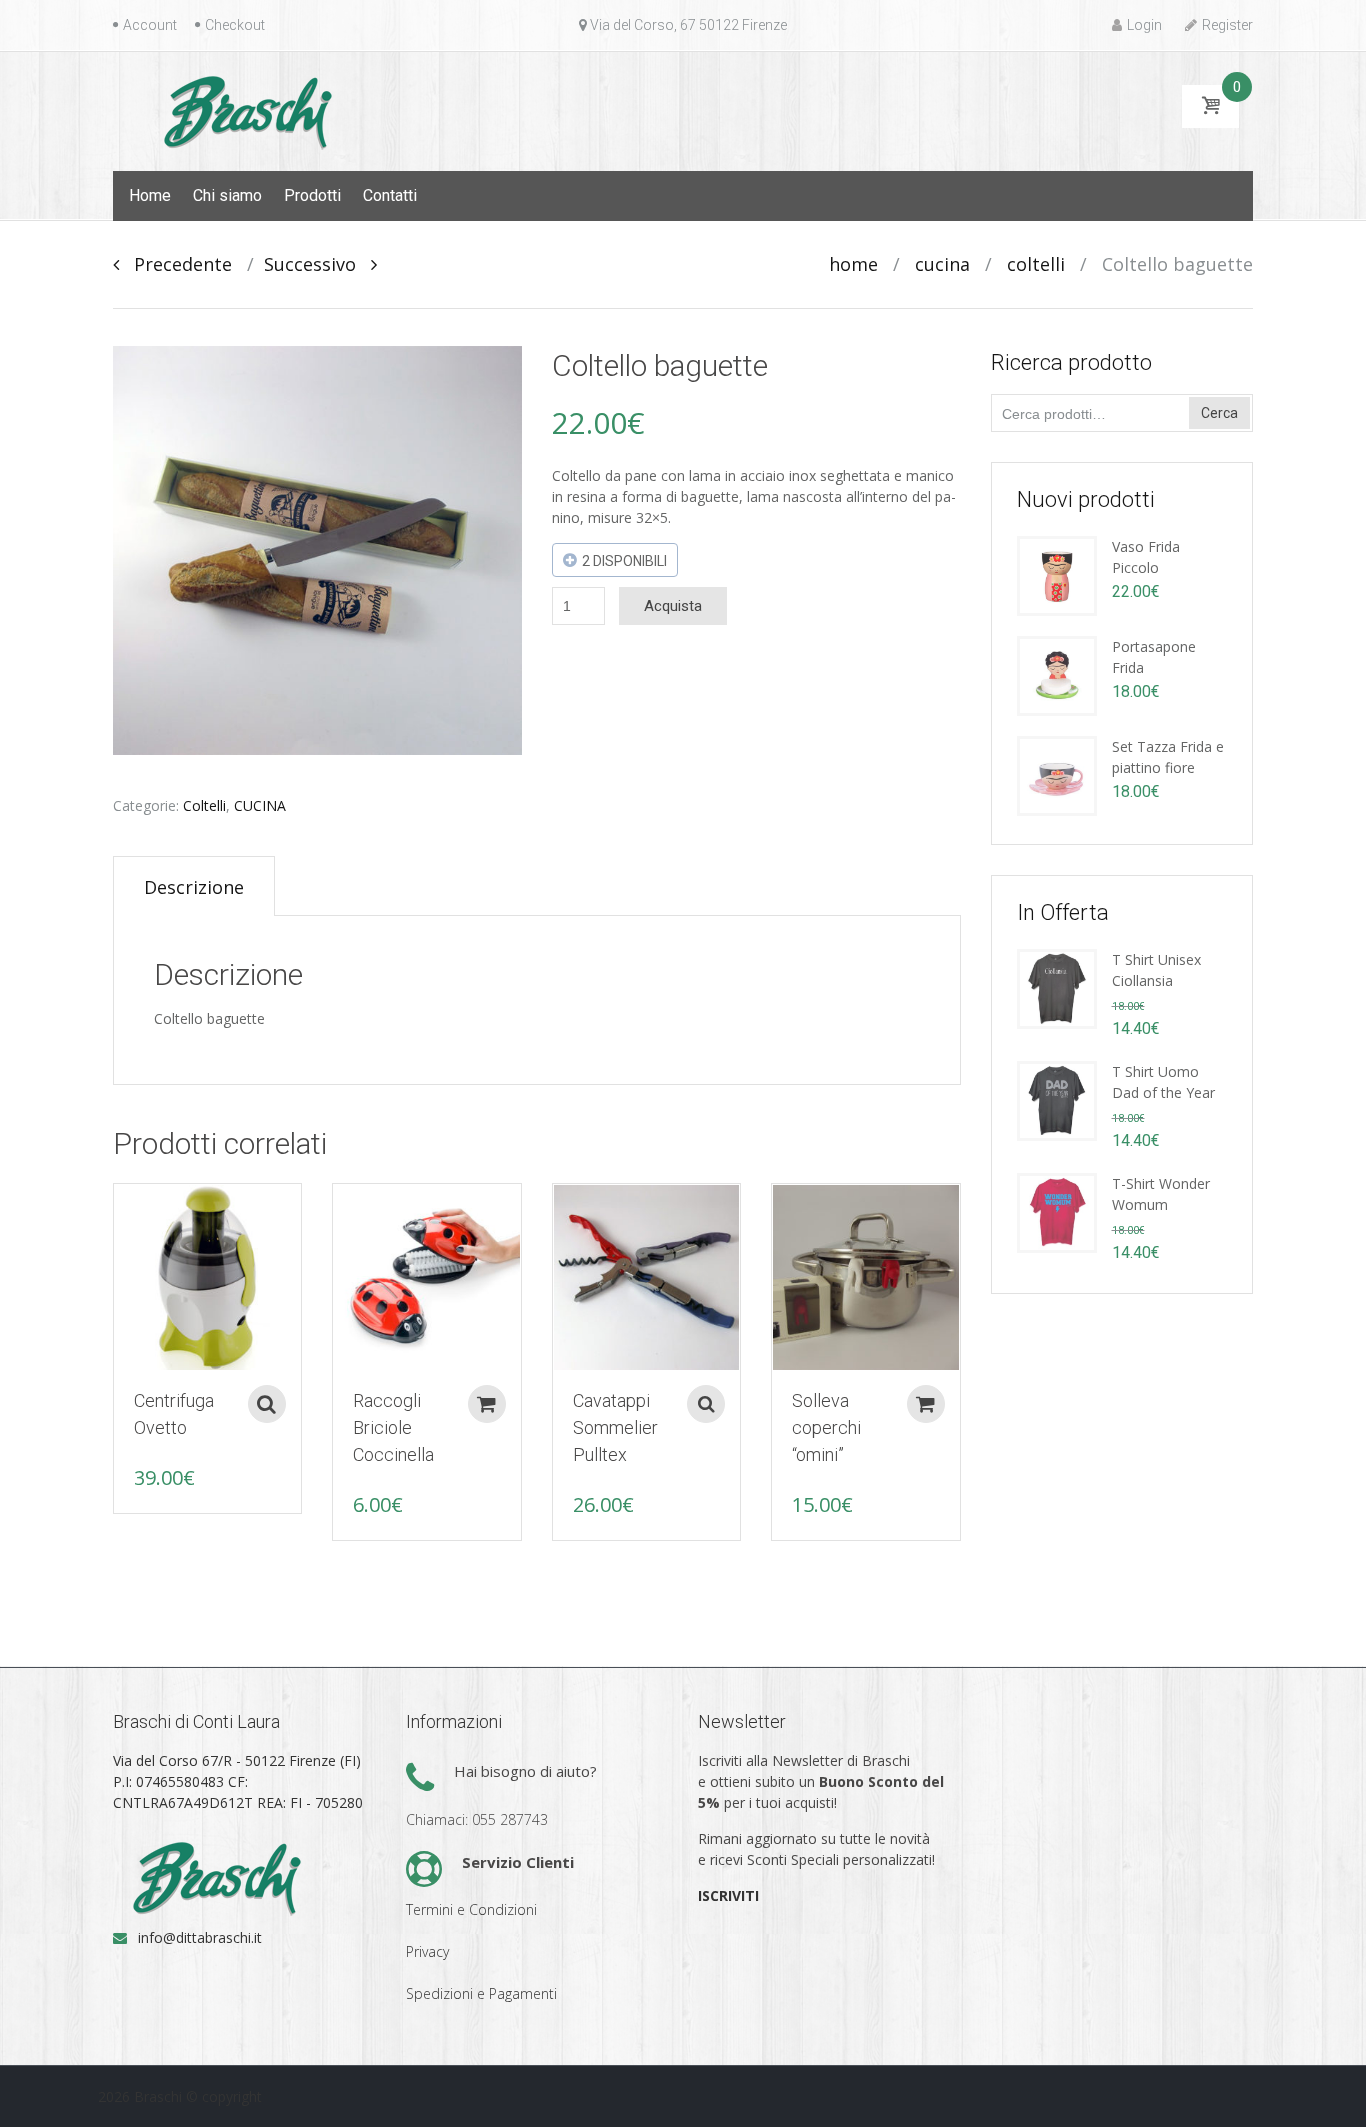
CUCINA (942, 264)
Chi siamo (227, 195)
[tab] (194, 886)
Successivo (317, 264)
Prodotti (312, 195)
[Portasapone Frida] (1057, 674)
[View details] (207, 1277)
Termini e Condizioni (471, 1909)
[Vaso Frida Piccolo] (1057, 574)
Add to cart (487, 1404)
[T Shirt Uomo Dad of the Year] (1057, 1099)
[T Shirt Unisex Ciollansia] (1057, 987)
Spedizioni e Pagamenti (481, 1993)
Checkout (235, 25)
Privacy (427, 1951)
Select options (267, 1404)
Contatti (390, 195)
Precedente (175, 264)
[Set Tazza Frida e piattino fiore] (1057, 774)
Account (150, 25)
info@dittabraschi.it (200, 1937)
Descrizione (194, 887)
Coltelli (1036, 264)
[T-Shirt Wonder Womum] (1057, 1211)
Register (1227, 25)
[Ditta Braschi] (244, 110)
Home (150, 195)
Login (1144, 25)
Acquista (673, 606)
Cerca (1219, 413)
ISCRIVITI (728, 1895)
